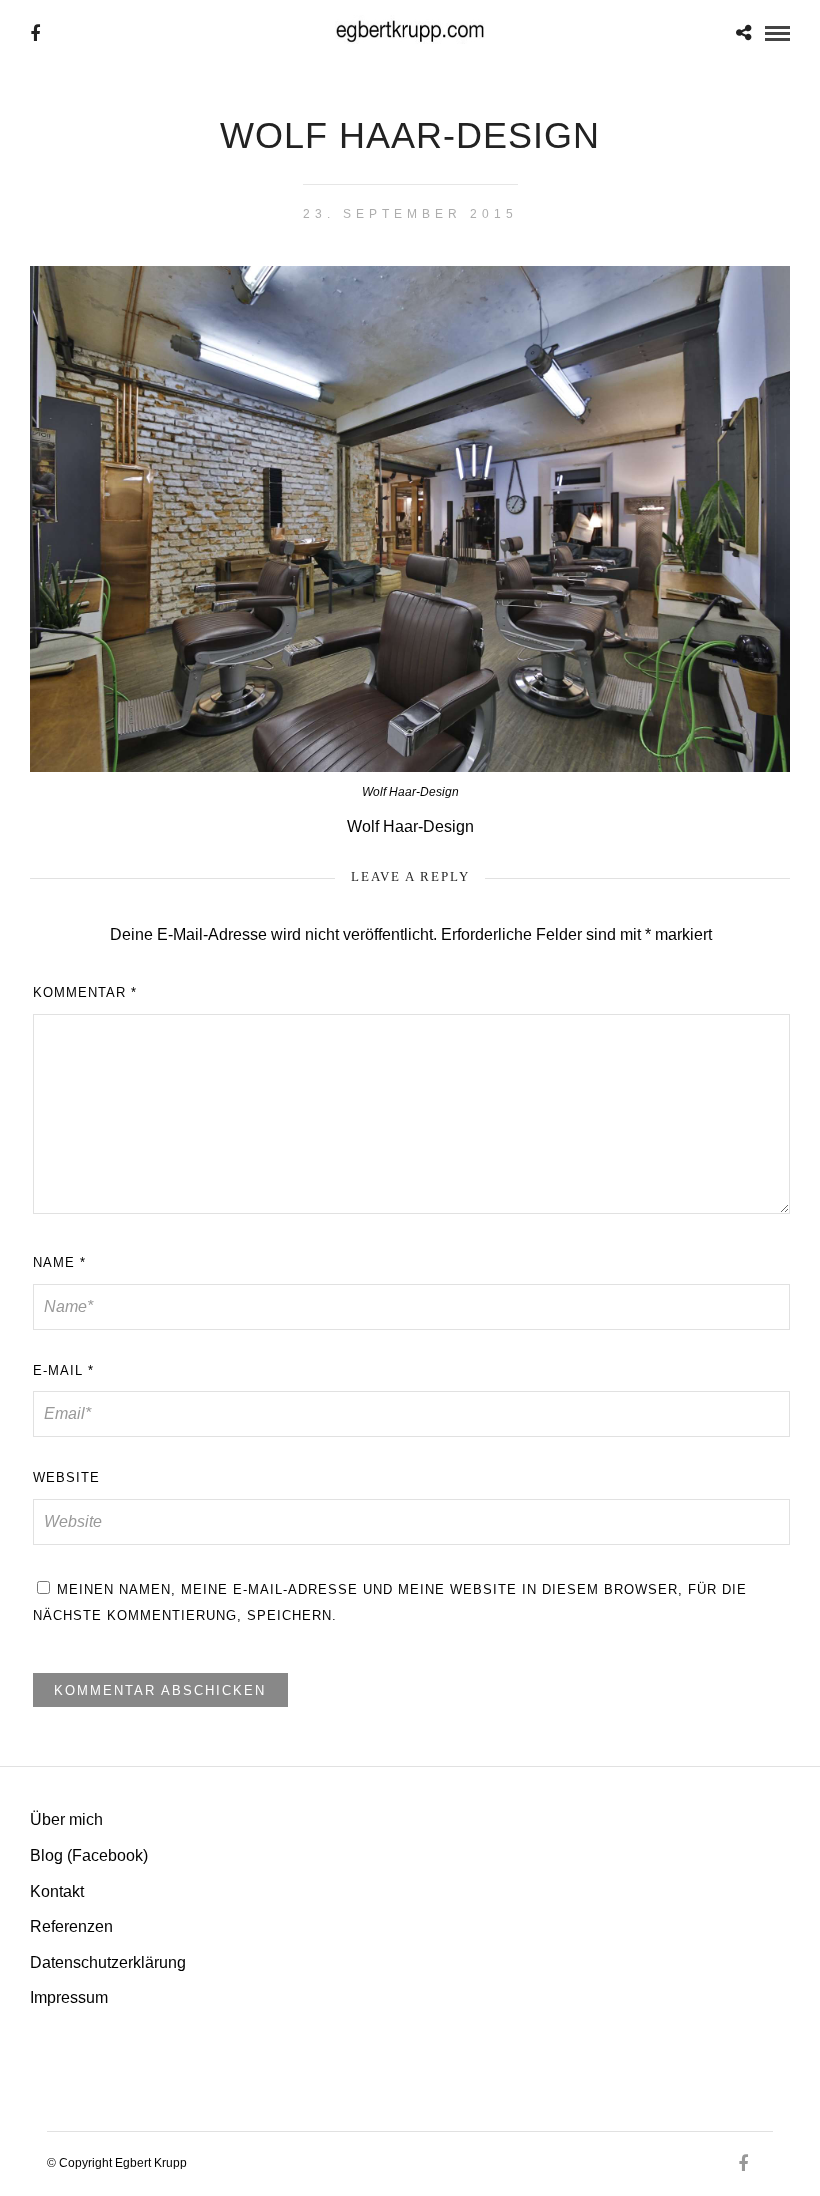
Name (59, 1262)
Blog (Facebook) (89, 1855)
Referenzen (71, 1926)
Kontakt (57, 1891)
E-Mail (63, 1370)
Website (66, 1477)
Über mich (66, 1819)
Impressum (69, 1997)
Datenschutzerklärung (108, 1962)
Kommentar (85, 992)
